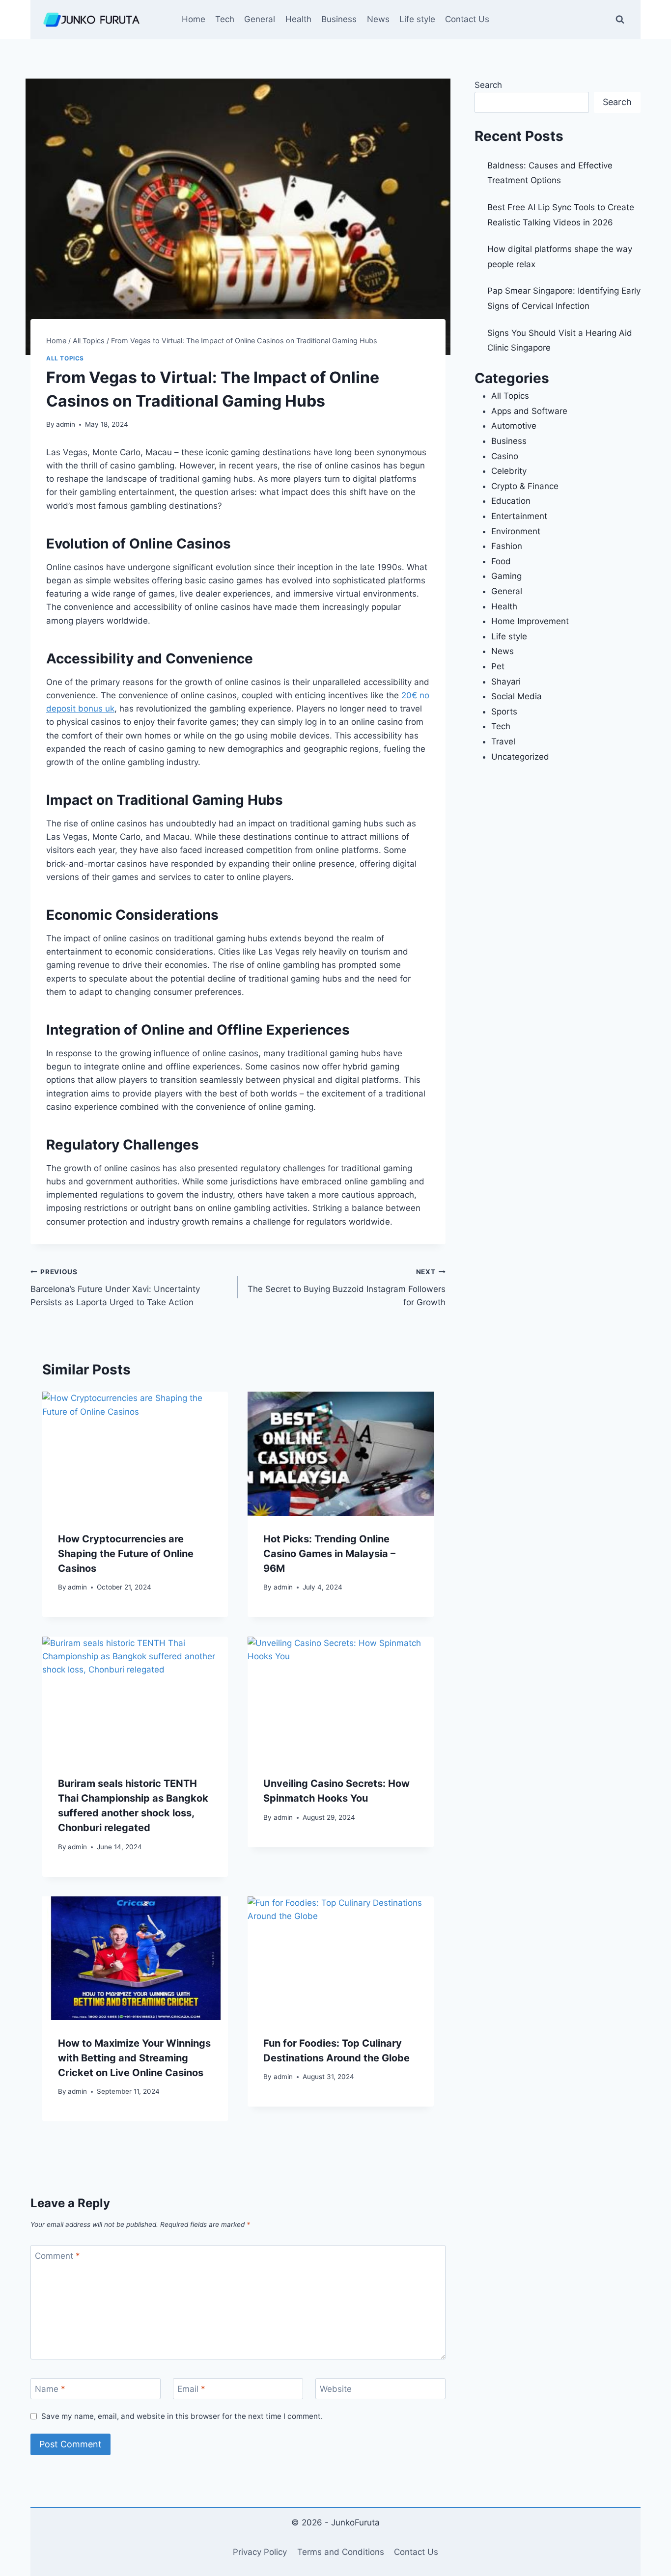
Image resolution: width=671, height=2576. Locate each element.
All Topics (65, 358)
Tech (225, 19)
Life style (417, 19)
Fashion (507, 546)
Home (194, 19)
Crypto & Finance (525, 486)
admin (66, 424)
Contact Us (467, 19)
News (378, 19)
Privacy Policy (260, 2552)
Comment (57, 2256)
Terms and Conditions (341, 2552)
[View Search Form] (620, 20)
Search (488, 85)
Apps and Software (529, 411)
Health (298, 19)
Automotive (514, 426)
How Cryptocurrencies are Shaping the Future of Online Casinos (126, 1554)
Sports (504, 712)
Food (501, 561)
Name (50, 2389)
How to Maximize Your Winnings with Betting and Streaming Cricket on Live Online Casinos (134, 2058)
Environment (516, 531)
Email (191, 2389)
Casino (505, 456)
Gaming (506, 576)
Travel (503, 741)
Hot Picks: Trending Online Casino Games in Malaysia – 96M (329, 1554)
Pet (498, 666)
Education (511, 501)
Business (339, 19)
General (260, 19)
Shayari (506, 682)
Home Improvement (530, 621)
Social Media (517, 696)
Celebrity (509, 471)
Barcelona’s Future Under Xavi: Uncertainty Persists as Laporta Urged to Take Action (115, 1288)
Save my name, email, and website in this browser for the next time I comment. (182, 2416)
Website (336, 2389)
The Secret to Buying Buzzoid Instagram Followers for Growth (346, 1288)
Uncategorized (520, 757)
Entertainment (519, 516)
